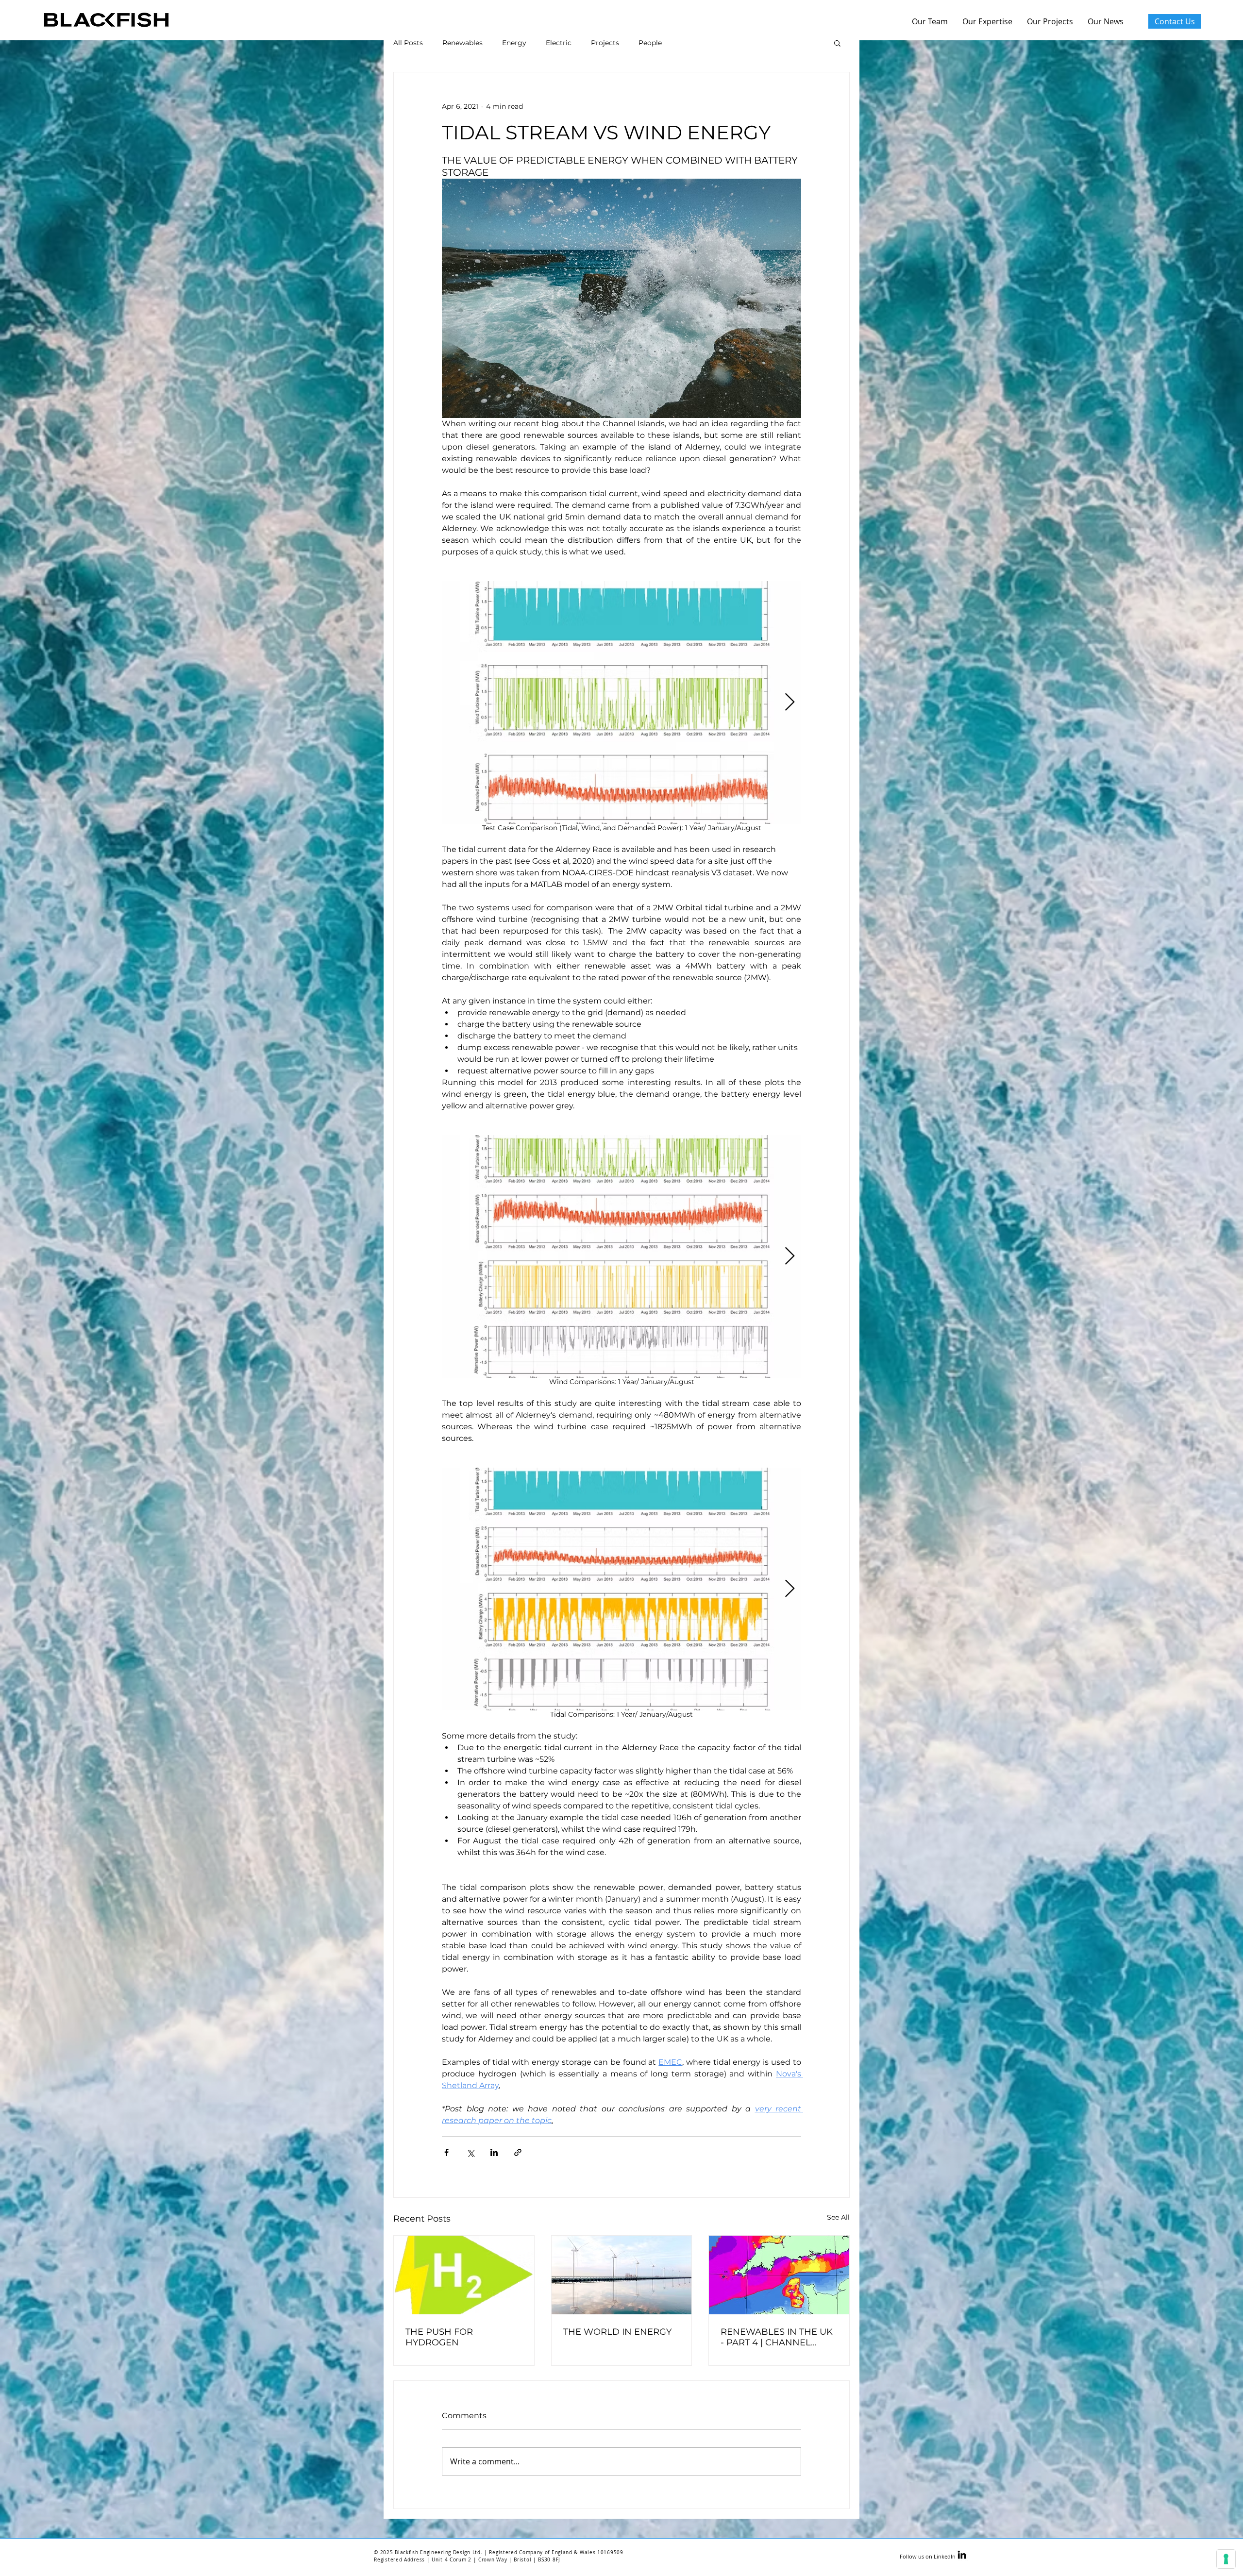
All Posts (408, 43)
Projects (605, 43)
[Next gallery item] (790, 703)
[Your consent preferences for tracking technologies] (1226, 2559)
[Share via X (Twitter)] (470, 2152)
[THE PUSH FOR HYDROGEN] (464, 2275)
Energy (514, 43)
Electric (559, 43)
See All (838, 2217)
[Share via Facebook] (446, 2152)
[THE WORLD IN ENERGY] (622, 2275)
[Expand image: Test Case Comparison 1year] (621, 703)
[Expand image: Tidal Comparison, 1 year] (621, 1589)
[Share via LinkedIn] (494, 2152)
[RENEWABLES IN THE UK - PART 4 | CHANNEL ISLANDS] (779, 2275)
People (650, 43)
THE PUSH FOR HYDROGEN (439, 2337)
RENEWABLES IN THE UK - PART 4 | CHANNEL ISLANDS (777, 2337)
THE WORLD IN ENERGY (617, 2332)
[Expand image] (621, 1256)
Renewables (462, 43)
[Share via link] (518, 2152)
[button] (837, 43)
